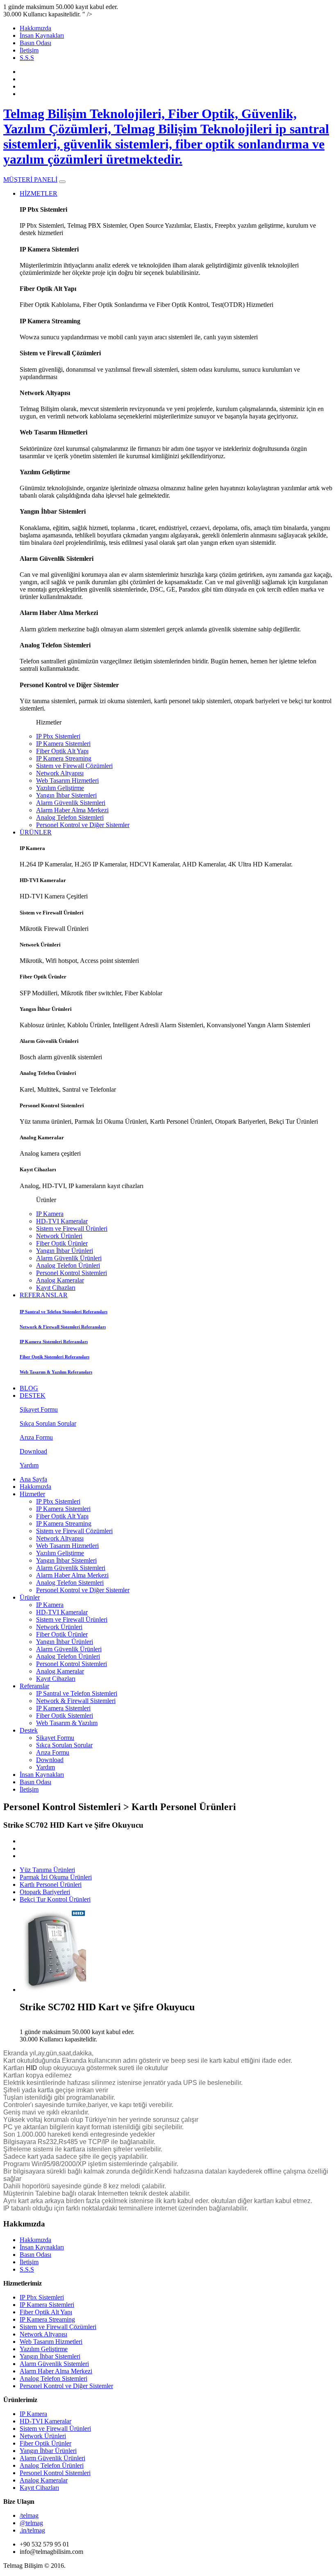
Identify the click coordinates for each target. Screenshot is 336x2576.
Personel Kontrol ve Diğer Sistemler (83, 825)
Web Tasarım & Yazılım (67, 1723)
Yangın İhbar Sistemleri (66, 795)
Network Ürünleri (59, 1236)
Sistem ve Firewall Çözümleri (74, 766)
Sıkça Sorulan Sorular (64, 1745)
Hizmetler (32, 1494)
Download (50, 1760)
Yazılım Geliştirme (60, 788)
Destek (29, 1730)
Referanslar (34, 1686)
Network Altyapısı (60, 773)
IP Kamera (50, 1214)
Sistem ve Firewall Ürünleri (72, 1229)
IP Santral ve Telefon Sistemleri (77, 1693)
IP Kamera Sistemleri (63, 744)
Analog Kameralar (60, 1280)
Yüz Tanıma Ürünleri (47, 1870)
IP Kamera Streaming (64, 758)
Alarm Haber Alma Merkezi (72, 810)
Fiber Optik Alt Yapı (62, 751)
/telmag (29, 2515)
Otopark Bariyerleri (45, 1892)
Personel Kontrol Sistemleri (72, 1273)
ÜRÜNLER (36, 832)
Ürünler (30, 1597)
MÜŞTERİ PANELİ (30, 179)
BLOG (29, 1388)
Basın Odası (35, 43)
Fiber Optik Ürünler (62, 1243)
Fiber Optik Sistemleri (65, 1715)
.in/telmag (32, 2530)
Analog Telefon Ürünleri (68, 1265)
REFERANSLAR (44, 1295)
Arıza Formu (53, 1752)
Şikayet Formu (55, 1738)
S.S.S (27, 58)
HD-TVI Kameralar (62, 1221)
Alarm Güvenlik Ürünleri (69, 1258)
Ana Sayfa (33, 1479)
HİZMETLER (39, 193)
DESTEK (33, 1395)
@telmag (31, 2523)
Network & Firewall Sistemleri (76, 1701)
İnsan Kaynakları (42, 35)
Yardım (45, 1767)
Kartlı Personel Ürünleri (51, 1885)
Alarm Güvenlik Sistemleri (71, 803)
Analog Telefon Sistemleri (70, 817)
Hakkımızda (35, 28)
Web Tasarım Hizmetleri (67, 781)
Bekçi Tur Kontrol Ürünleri (55, 1899)
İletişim (29, 50)
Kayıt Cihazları (56, 1288)
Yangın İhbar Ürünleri (65, 1251)
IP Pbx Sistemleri (58, 736)
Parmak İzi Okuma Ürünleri (56, 1877)
